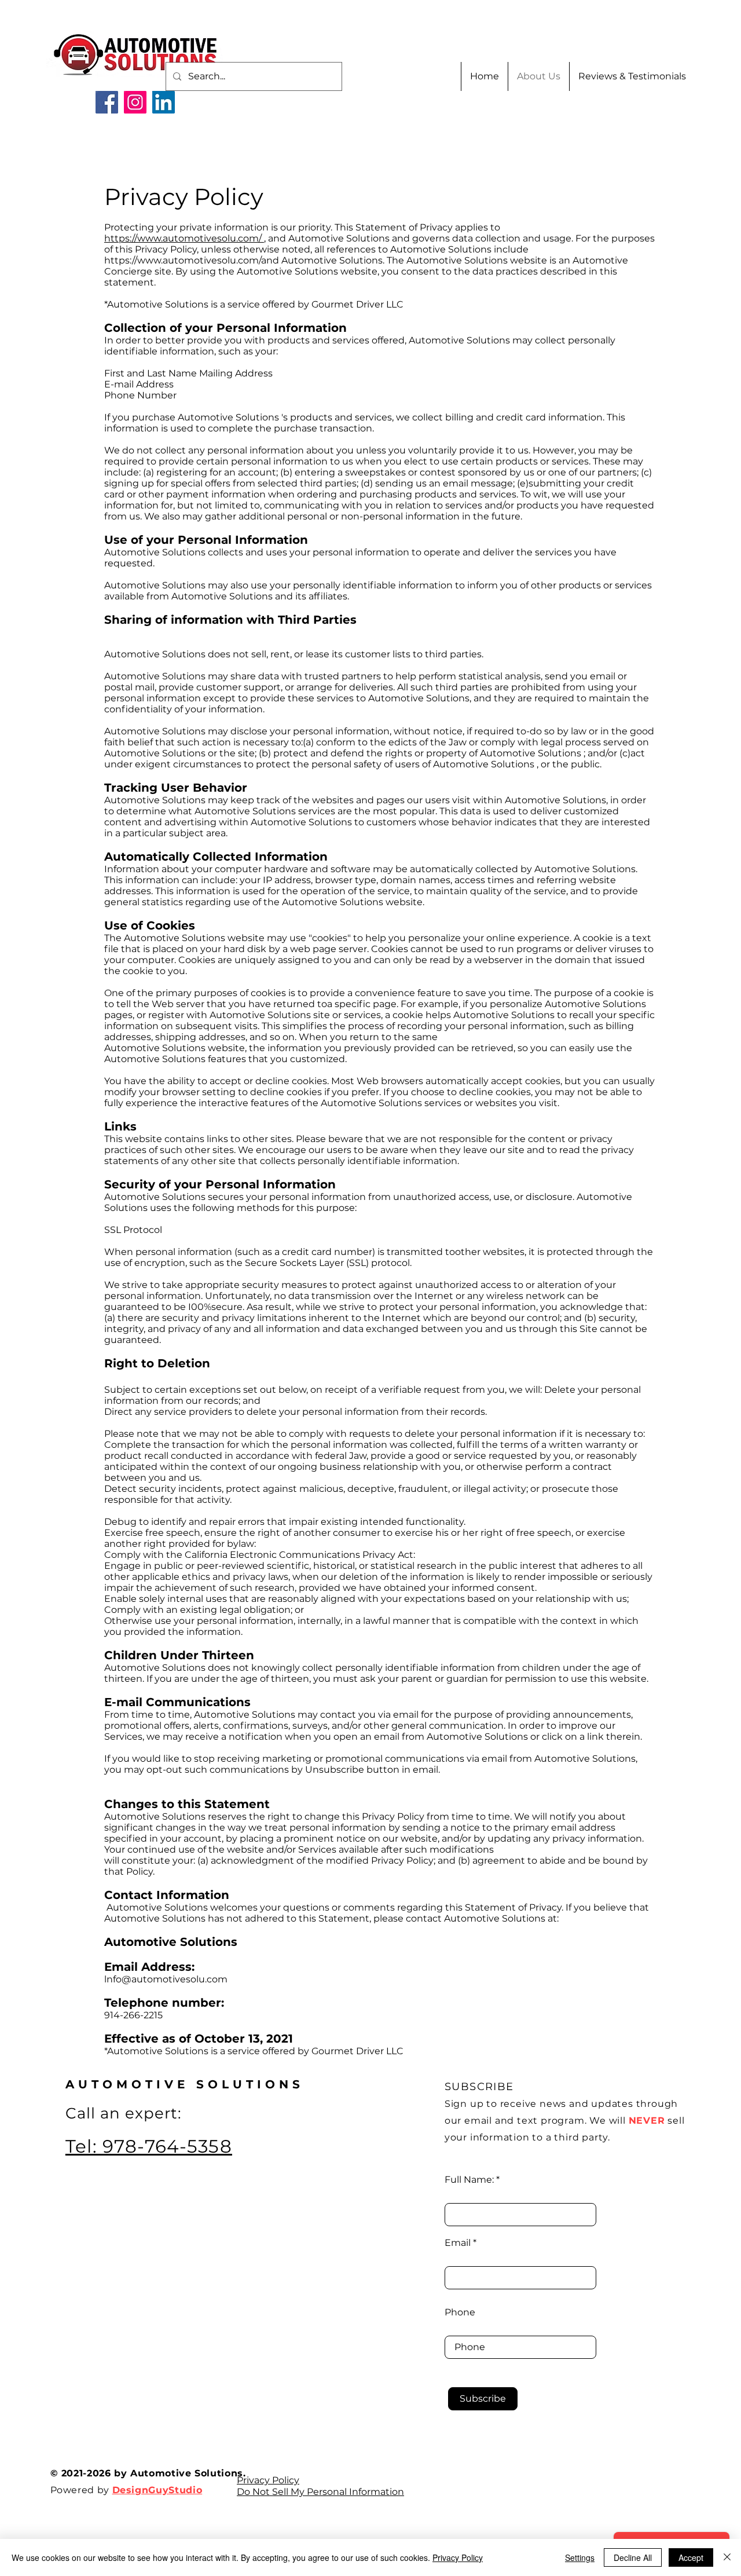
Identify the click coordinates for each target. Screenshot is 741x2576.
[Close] (727, 2557)
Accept (691, 2557)
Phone (460, 2312)
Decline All (633, 2557)
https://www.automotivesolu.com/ (184, 238)
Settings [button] (580, 2557)
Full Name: (469, 2180)
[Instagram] (135, 102)
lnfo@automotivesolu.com (166, 1979)
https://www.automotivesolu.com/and (192, 260)
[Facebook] (107, 102)
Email (458, 2243)
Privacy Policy (268, 2480)
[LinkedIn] (164, 102)
